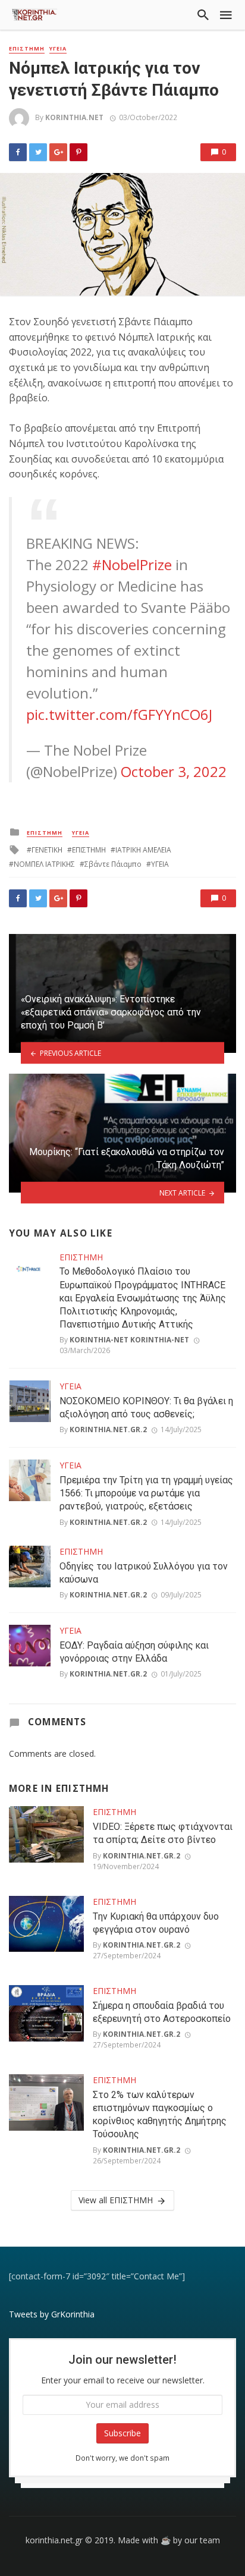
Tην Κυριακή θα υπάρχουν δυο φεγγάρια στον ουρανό (156, 1923)
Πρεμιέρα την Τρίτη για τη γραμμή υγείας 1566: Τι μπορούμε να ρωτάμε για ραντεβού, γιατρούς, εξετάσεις (146, 1493)
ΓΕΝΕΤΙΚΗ (47, 850)
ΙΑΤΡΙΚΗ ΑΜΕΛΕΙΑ (143, 850)
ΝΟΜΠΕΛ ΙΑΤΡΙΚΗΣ (44, 864)
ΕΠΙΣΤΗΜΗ (27, 49)
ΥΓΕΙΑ (58, 49)
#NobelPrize (132, 564)
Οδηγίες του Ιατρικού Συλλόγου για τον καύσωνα (144, 1573)
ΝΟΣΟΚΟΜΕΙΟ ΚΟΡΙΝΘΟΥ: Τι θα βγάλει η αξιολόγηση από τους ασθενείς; (146, 1407)
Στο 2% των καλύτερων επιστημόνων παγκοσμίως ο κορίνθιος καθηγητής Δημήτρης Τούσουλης (160, 2114)
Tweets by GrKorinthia (52, 2314)
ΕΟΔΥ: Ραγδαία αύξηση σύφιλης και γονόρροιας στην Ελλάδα (134, 1652)
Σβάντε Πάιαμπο (113, 864)
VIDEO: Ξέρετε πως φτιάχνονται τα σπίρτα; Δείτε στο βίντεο (163, 1833)
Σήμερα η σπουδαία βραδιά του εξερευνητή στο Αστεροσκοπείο (162, 2012)
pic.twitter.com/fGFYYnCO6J (119, 714)
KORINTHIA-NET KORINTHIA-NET (129, 1340)
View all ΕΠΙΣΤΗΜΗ (116, 2200)
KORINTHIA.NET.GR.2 (108, 1429)
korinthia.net (74, 117)
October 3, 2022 (174, 771)
